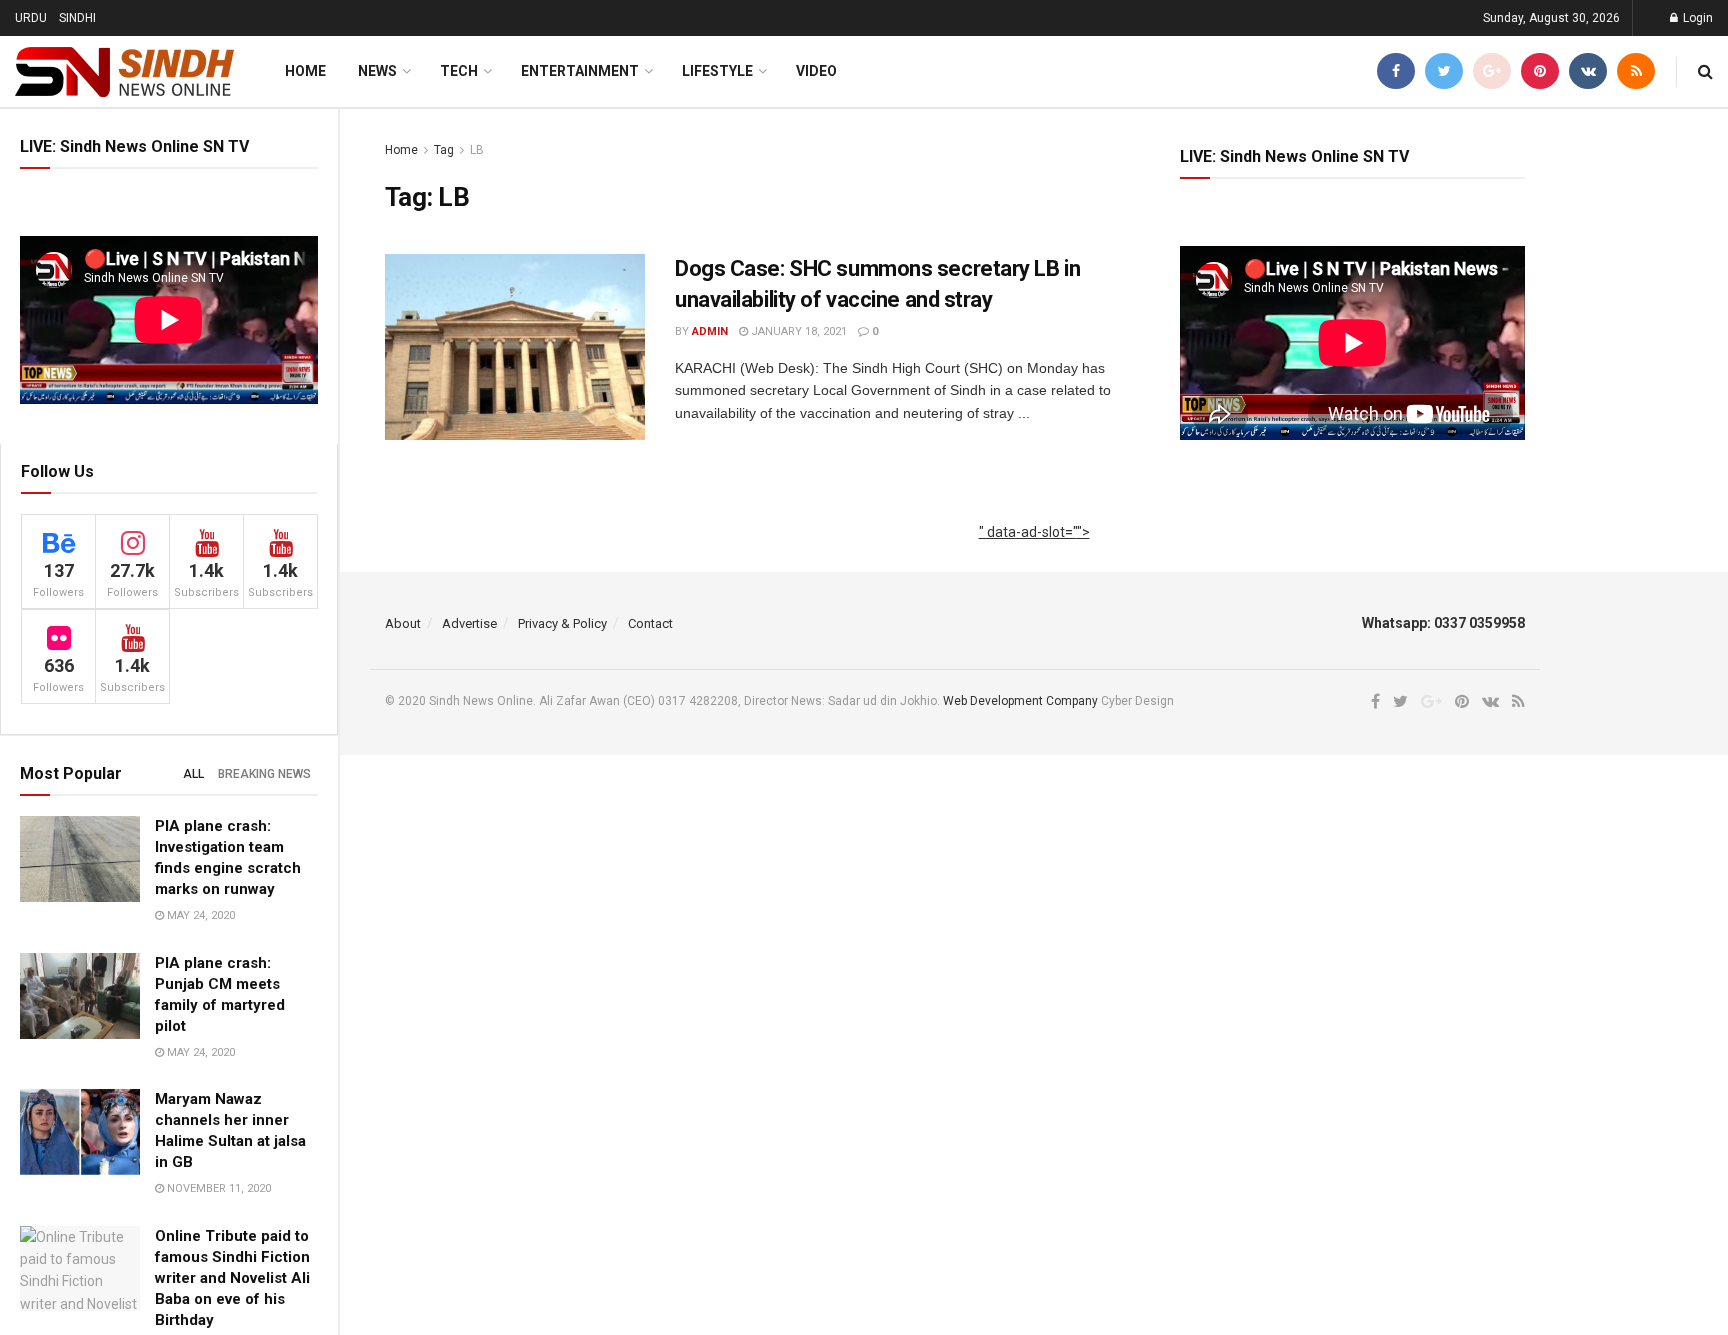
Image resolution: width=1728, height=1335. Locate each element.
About (403, 623)
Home (305, 71)
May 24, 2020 (199, 915)
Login (1696, 18)
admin (710, 331)
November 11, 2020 (217, 1188)
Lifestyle (717, 71)
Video (816, 71)
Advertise (469, 623)
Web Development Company (1020, 701)
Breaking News (264, 774)
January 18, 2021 (797, 331)
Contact (650, 623)
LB (477, 150)
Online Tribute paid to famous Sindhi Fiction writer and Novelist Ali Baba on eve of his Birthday (232, 1278)
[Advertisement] (1034, 554)
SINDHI (77, 18)
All (193, 774)
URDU (31, 18)
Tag (444, 150)
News (377, 71)
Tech (459, 71)
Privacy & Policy (562, 623)
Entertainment (580, 71)
